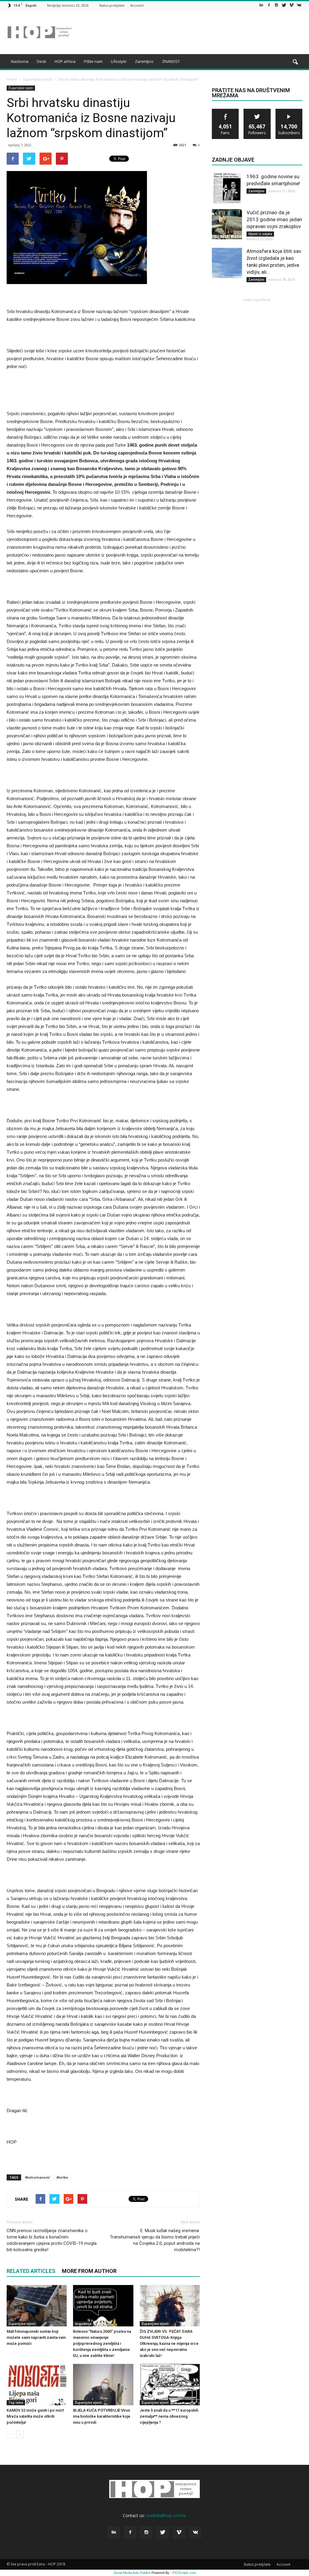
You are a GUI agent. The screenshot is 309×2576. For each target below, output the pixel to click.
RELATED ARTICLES (31, 2271)
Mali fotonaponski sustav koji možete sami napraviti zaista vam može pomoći (36, 2337)
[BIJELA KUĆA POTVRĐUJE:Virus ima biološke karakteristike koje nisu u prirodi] (103, 2385)
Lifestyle (119, 61)
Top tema (16, 2403)
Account (137, 5)
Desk (41, 61)
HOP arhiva (65, 61)
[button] (295, 62)
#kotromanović (37, 2177)
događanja (83, 2324)
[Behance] (261, 5)
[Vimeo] (291, 5)
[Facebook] (269, 5)
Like (226, 111)
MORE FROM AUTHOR (89, 2271)
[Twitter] (284, 5)
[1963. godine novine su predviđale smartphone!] (227, 188)
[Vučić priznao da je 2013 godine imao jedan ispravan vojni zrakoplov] (227, 224)
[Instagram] (276, 5)
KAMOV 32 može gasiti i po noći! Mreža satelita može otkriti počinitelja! (35, 2416)
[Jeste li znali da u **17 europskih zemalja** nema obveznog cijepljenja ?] (170, 2385)
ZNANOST (171, 61)
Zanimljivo (144, 61)
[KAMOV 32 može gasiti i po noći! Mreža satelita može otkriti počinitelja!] (37, 2385)
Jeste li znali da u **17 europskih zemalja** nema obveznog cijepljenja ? (169, 2416)
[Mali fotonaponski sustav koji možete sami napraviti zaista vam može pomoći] (37, 2306)
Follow (257, 111)
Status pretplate (112, 5)
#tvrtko (62, 2177)
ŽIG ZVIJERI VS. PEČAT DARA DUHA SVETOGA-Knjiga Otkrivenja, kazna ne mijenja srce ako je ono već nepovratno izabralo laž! (169, 2343)
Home (12, 79)
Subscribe (289, 111)
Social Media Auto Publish (132, 2573)
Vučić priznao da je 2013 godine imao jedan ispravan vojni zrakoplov (274, 219)
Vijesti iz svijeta (260, 234)
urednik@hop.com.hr (166, 2515)
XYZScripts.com (184, 2573)
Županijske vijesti (21, 88)
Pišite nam (93, 61)
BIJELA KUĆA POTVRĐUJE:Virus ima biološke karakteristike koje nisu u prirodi (102, 2416)
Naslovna (20, 61)
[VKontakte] (299, 5)
